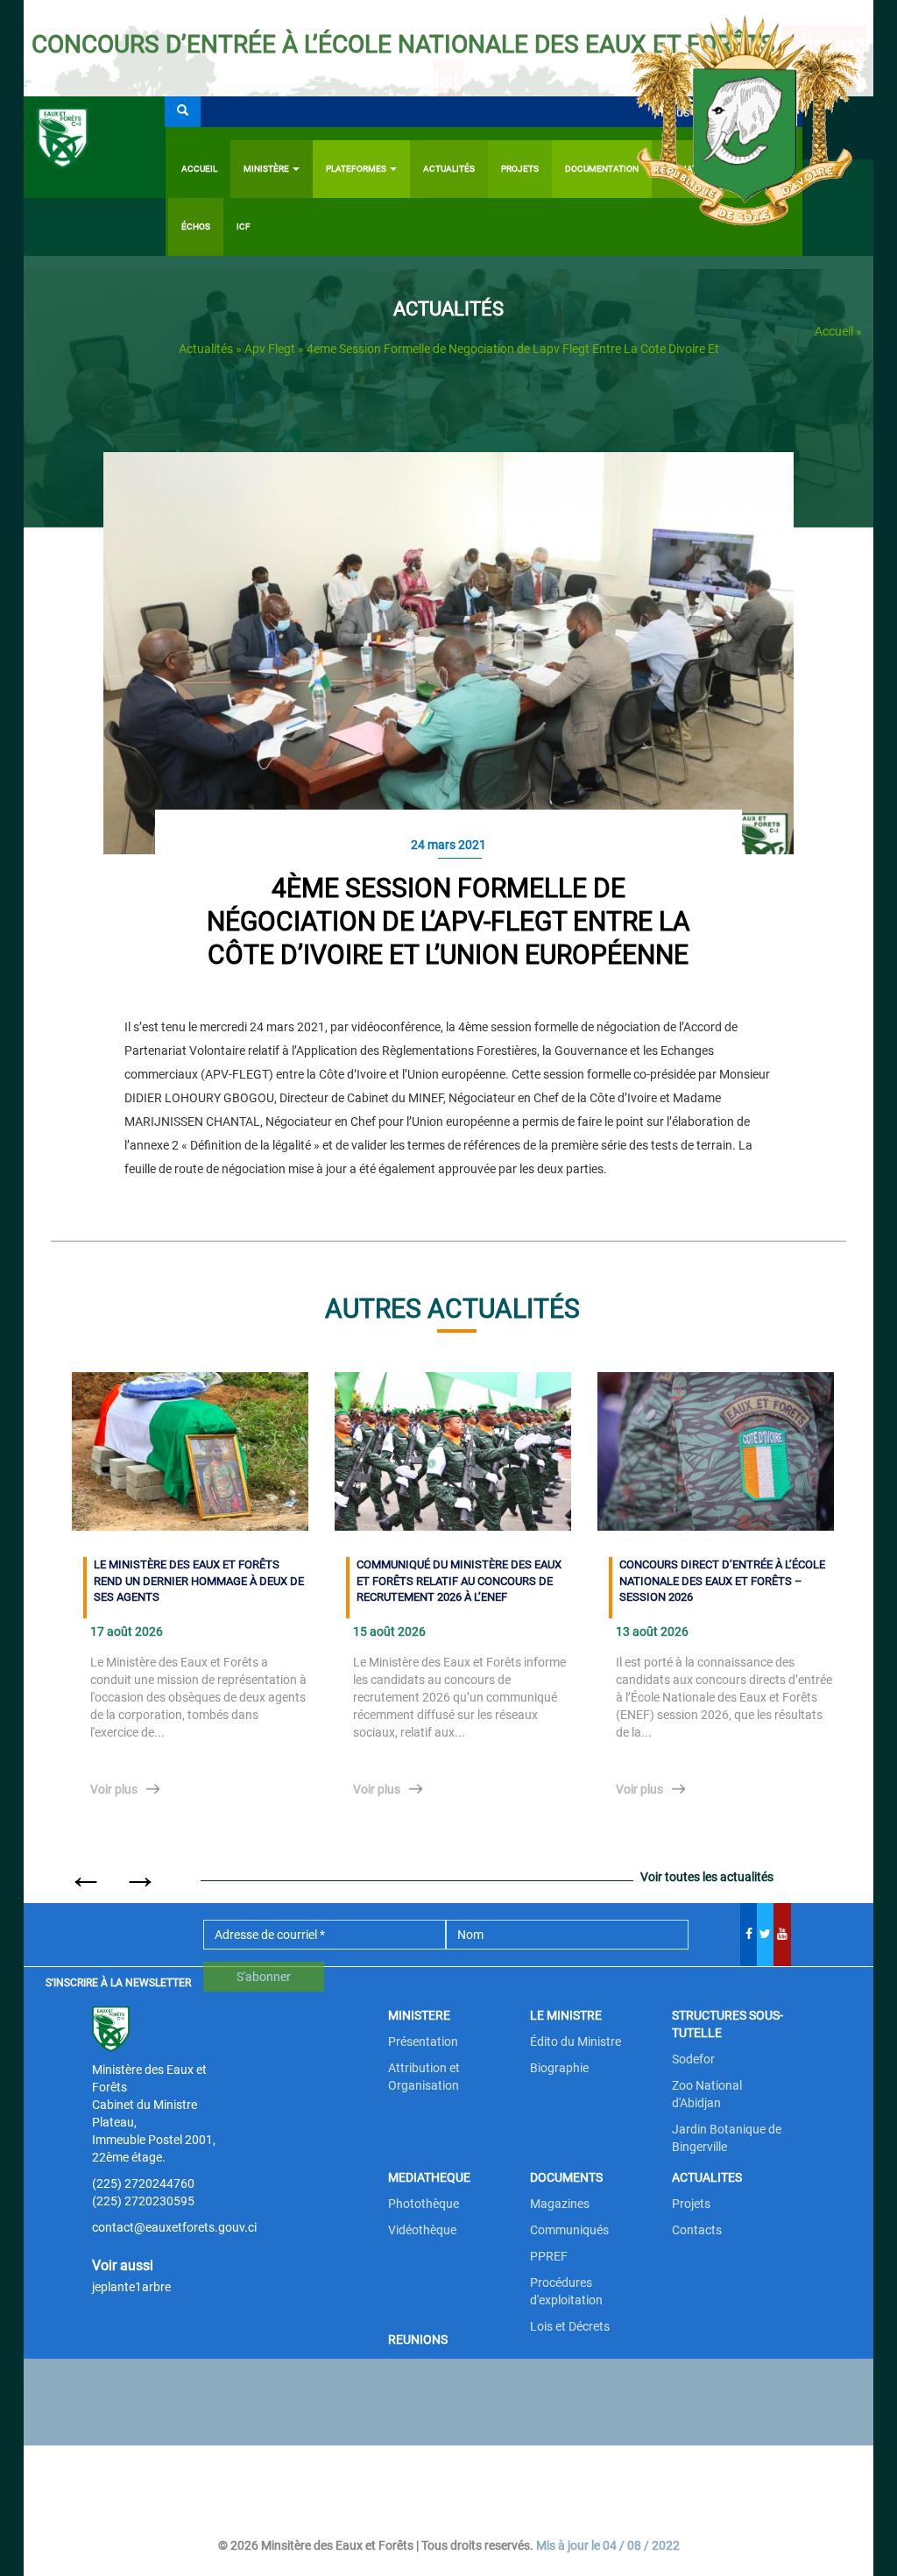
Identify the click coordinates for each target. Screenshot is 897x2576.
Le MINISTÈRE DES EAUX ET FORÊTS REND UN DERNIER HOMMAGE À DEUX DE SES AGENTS (199, 1581)
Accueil (199, 169)
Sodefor (693, 2059)
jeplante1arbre (131, 2287)
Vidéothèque (422, 2230)
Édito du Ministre (576, 2042)
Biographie (559, 2068)
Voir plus (114, 1789)
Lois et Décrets (570, 2326)
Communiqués (569, 2230)
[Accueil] (95, 147)
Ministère (267, 169)
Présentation (423, 2042)
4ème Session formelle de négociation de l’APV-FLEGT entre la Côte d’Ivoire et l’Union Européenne (448, 921)
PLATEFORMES (357, 169)
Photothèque (424, 2204)
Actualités (449, 169)
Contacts (697, 2230)
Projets (691, 2204)
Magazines (560, 2204)
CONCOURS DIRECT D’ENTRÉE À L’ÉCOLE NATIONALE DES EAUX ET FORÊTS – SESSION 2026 (722, 1581)
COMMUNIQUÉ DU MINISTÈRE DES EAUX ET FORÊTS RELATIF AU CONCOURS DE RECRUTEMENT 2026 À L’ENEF (459, 1581)
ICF (244, 226)
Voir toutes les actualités (707, 1877)
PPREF (549, 2256)
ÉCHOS (196, 226)
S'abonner (264, 1977)
